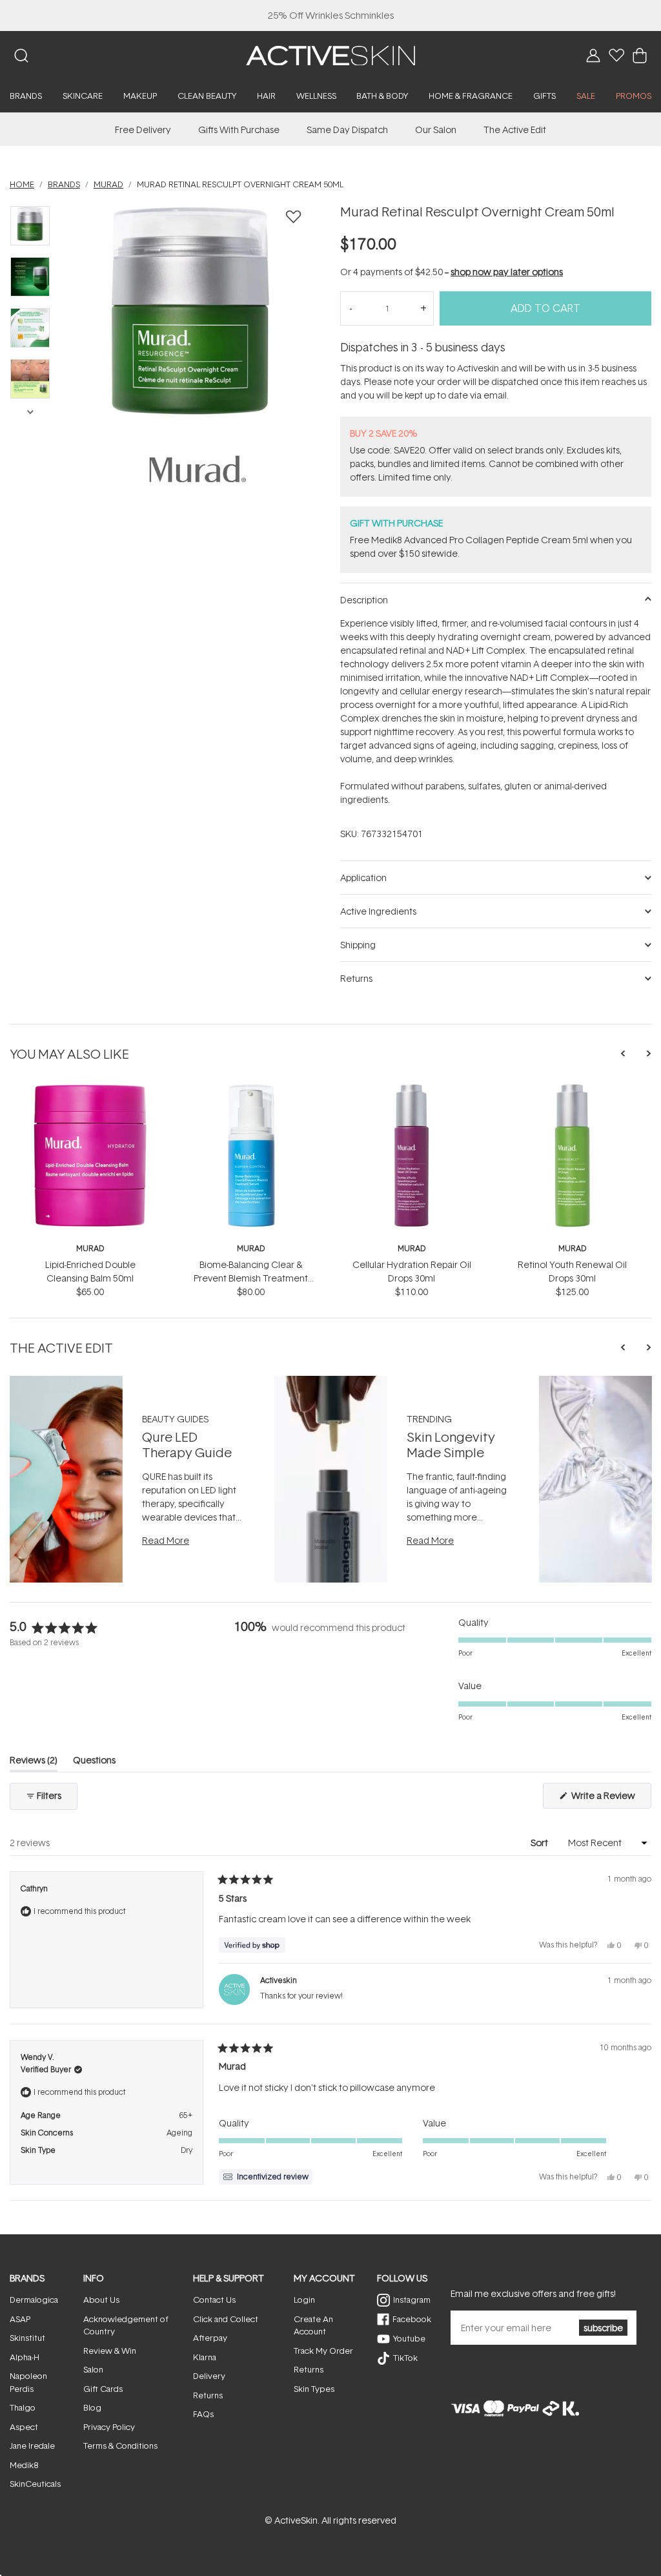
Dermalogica (34, 2300)
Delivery (209, 2376)
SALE (586, 96)
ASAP (20, 2319)
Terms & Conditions (120, 2446)
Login (304, 2300)
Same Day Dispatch (347, 130)
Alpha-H (25, 2357)
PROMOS (634, 96)
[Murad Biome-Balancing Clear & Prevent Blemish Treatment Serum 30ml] (251, 1089)
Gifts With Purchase (239, 130)
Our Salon (436, 130)
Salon (93, 2369)
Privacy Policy (109, 2427)
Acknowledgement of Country (126, 2325)
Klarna (205, 2357)
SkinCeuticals (35, 2484)
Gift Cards (103, 2389)
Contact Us (214, 2300)
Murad (90, 1248)
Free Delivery (143, 130)
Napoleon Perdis (28, 2382)
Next (30, 411)
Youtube (409, 2338)
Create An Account (313, 2325)
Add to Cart (545, 308)
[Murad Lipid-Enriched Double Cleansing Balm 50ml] (90, 1089)
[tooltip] (266, 2177)
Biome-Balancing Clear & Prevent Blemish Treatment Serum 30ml (251, 1278)
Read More (166, 1540)
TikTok (405, 2358)
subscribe (603, 2328)
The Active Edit (515, 130)
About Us (101, 2300)
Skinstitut (27, 2338)
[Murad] (198, 469)
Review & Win (110, 2351)
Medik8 (24, 2465)
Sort (540, 1843)
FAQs (203, 2414)
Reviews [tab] (34, 1762)
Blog (92, 2407)
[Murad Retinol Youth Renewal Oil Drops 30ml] (572, 1089)
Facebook (412, 2319)
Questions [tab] (94, 1762)
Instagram (412, 2300)
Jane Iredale (32, 2446)
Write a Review (610, 1799)
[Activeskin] (330, 55)
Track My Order (323, 2351)
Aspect (24, 2427)
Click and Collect (226, 2319)
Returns (208, 2395)
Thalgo (23, 2407)
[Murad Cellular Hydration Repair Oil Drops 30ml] (412, 1089)
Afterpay (210, 2338)
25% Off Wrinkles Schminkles (331, 15)
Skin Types (314, 2389)
